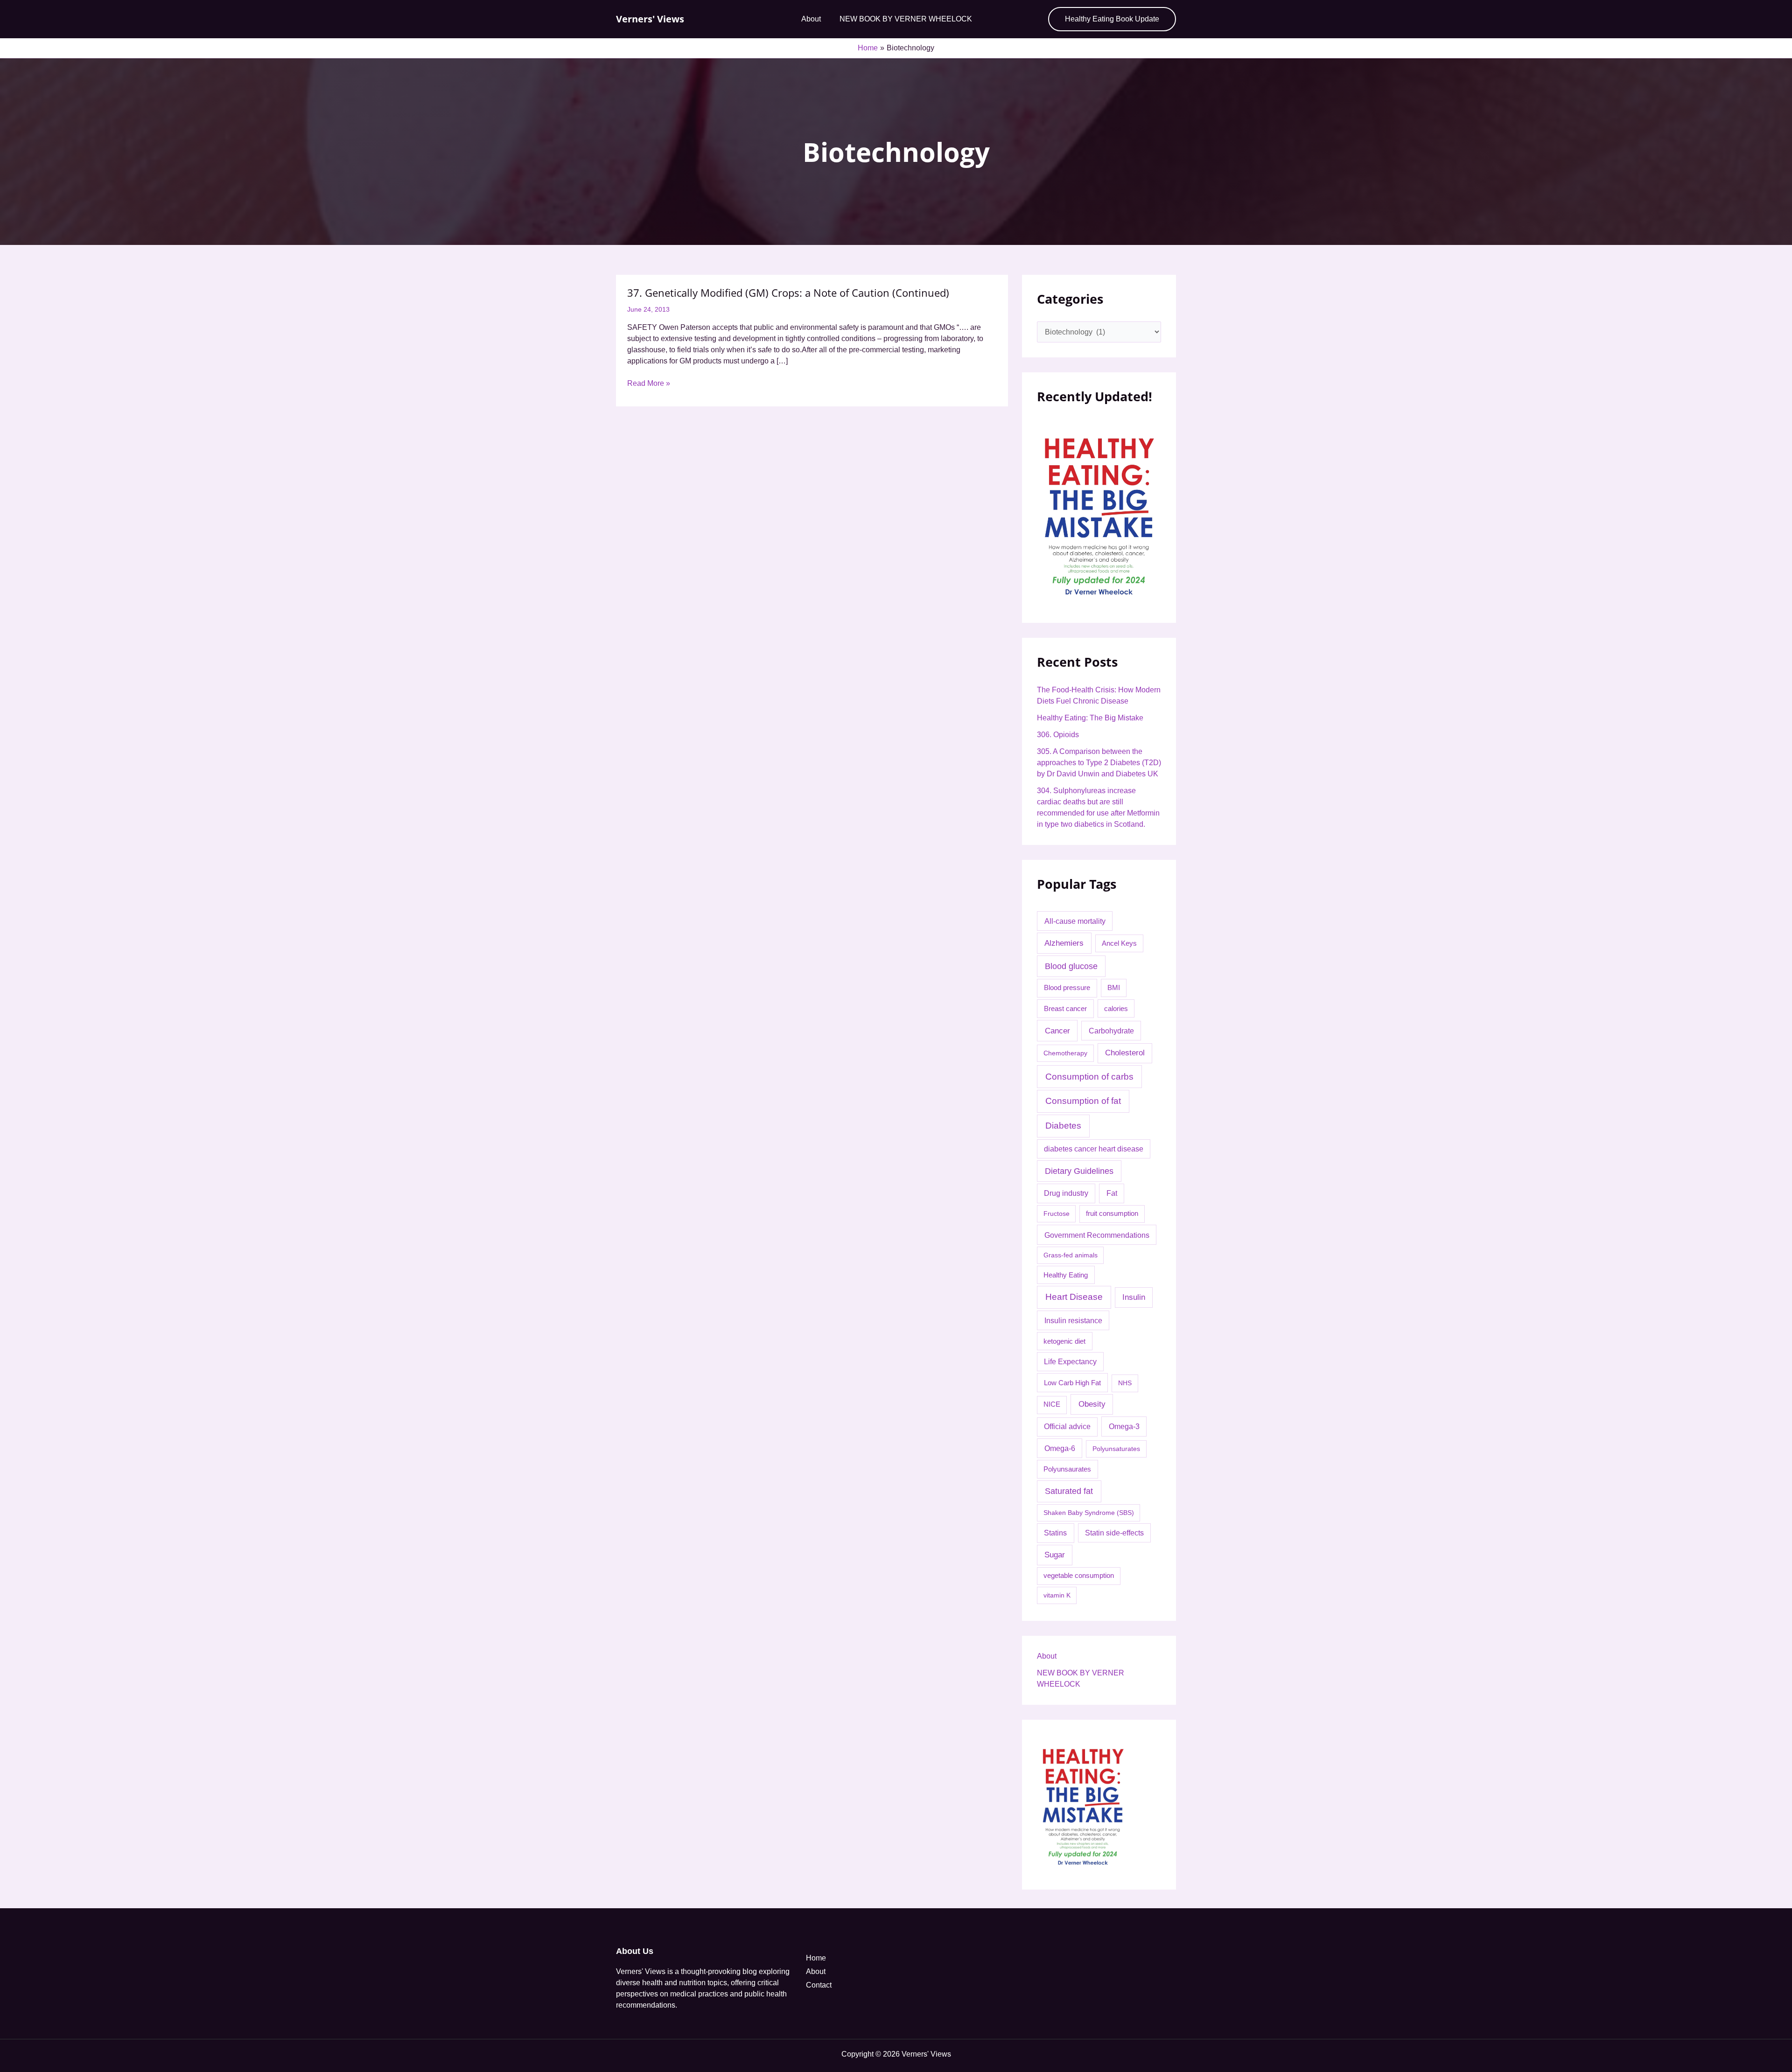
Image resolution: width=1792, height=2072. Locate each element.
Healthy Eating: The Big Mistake (1090, 718)
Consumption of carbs (1089, 1077)
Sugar (1055, 1555)
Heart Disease (1074, 1297)
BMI (1114, 987)
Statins (1055, 1533)
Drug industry (1066, 1193)
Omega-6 (1060, 1448)
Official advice (1067, 1427)
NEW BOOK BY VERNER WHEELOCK (906, 19)
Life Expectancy (1070, 1362)
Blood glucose (1071, 966)
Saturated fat (1069, 1491)
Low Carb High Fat (1072, 1383)
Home (816, 1958)
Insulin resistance (1073, 1320)
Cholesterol (1125, 1053)
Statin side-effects (1114, 1533)
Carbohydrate (1111, 1031)
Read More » (649, 383)
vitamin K (1057, 1595)
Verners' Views (650, 19)
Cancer (1057, 1031)
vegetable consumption (1079, 1576)
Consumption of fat (1083, 1101)
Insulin (1134, 1297)
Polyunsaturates (1116, 1449)
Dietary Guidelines (1079, 1171)
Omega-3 (1124, 1426)
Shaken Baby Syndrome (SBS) (1089, 1513)
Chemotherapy (1065, 1053)
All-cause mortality (1075, 921)
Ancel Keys (1119, 943)
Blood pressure (1067, 987)
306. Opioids (1058, 735)
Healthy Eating (1066, 1275)
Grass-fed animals (1071, 1255)
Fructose (1057, 1214)
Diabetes (1063, 1126)
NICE (1052, 1404)
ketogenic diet (1064, 1341)
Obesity (1092, 1404)
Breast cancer (1065, 1008)
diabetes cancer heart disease (1094, 1149)
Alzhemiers (1064, 943)
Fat (1112, 1193)
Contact (819, 1985)
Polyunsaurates (1067, 1469)
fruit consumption (1112, 1214)
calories (1116, 1009)
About (811, 19)
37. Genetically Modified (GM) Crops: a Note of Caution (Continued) (788, 293)
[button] (1112, 19)
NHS (1125, 1383)
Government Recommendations (1097, 1235)
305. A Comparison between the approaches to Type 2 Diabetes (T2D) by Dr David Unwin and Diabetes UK (1099, 763)
